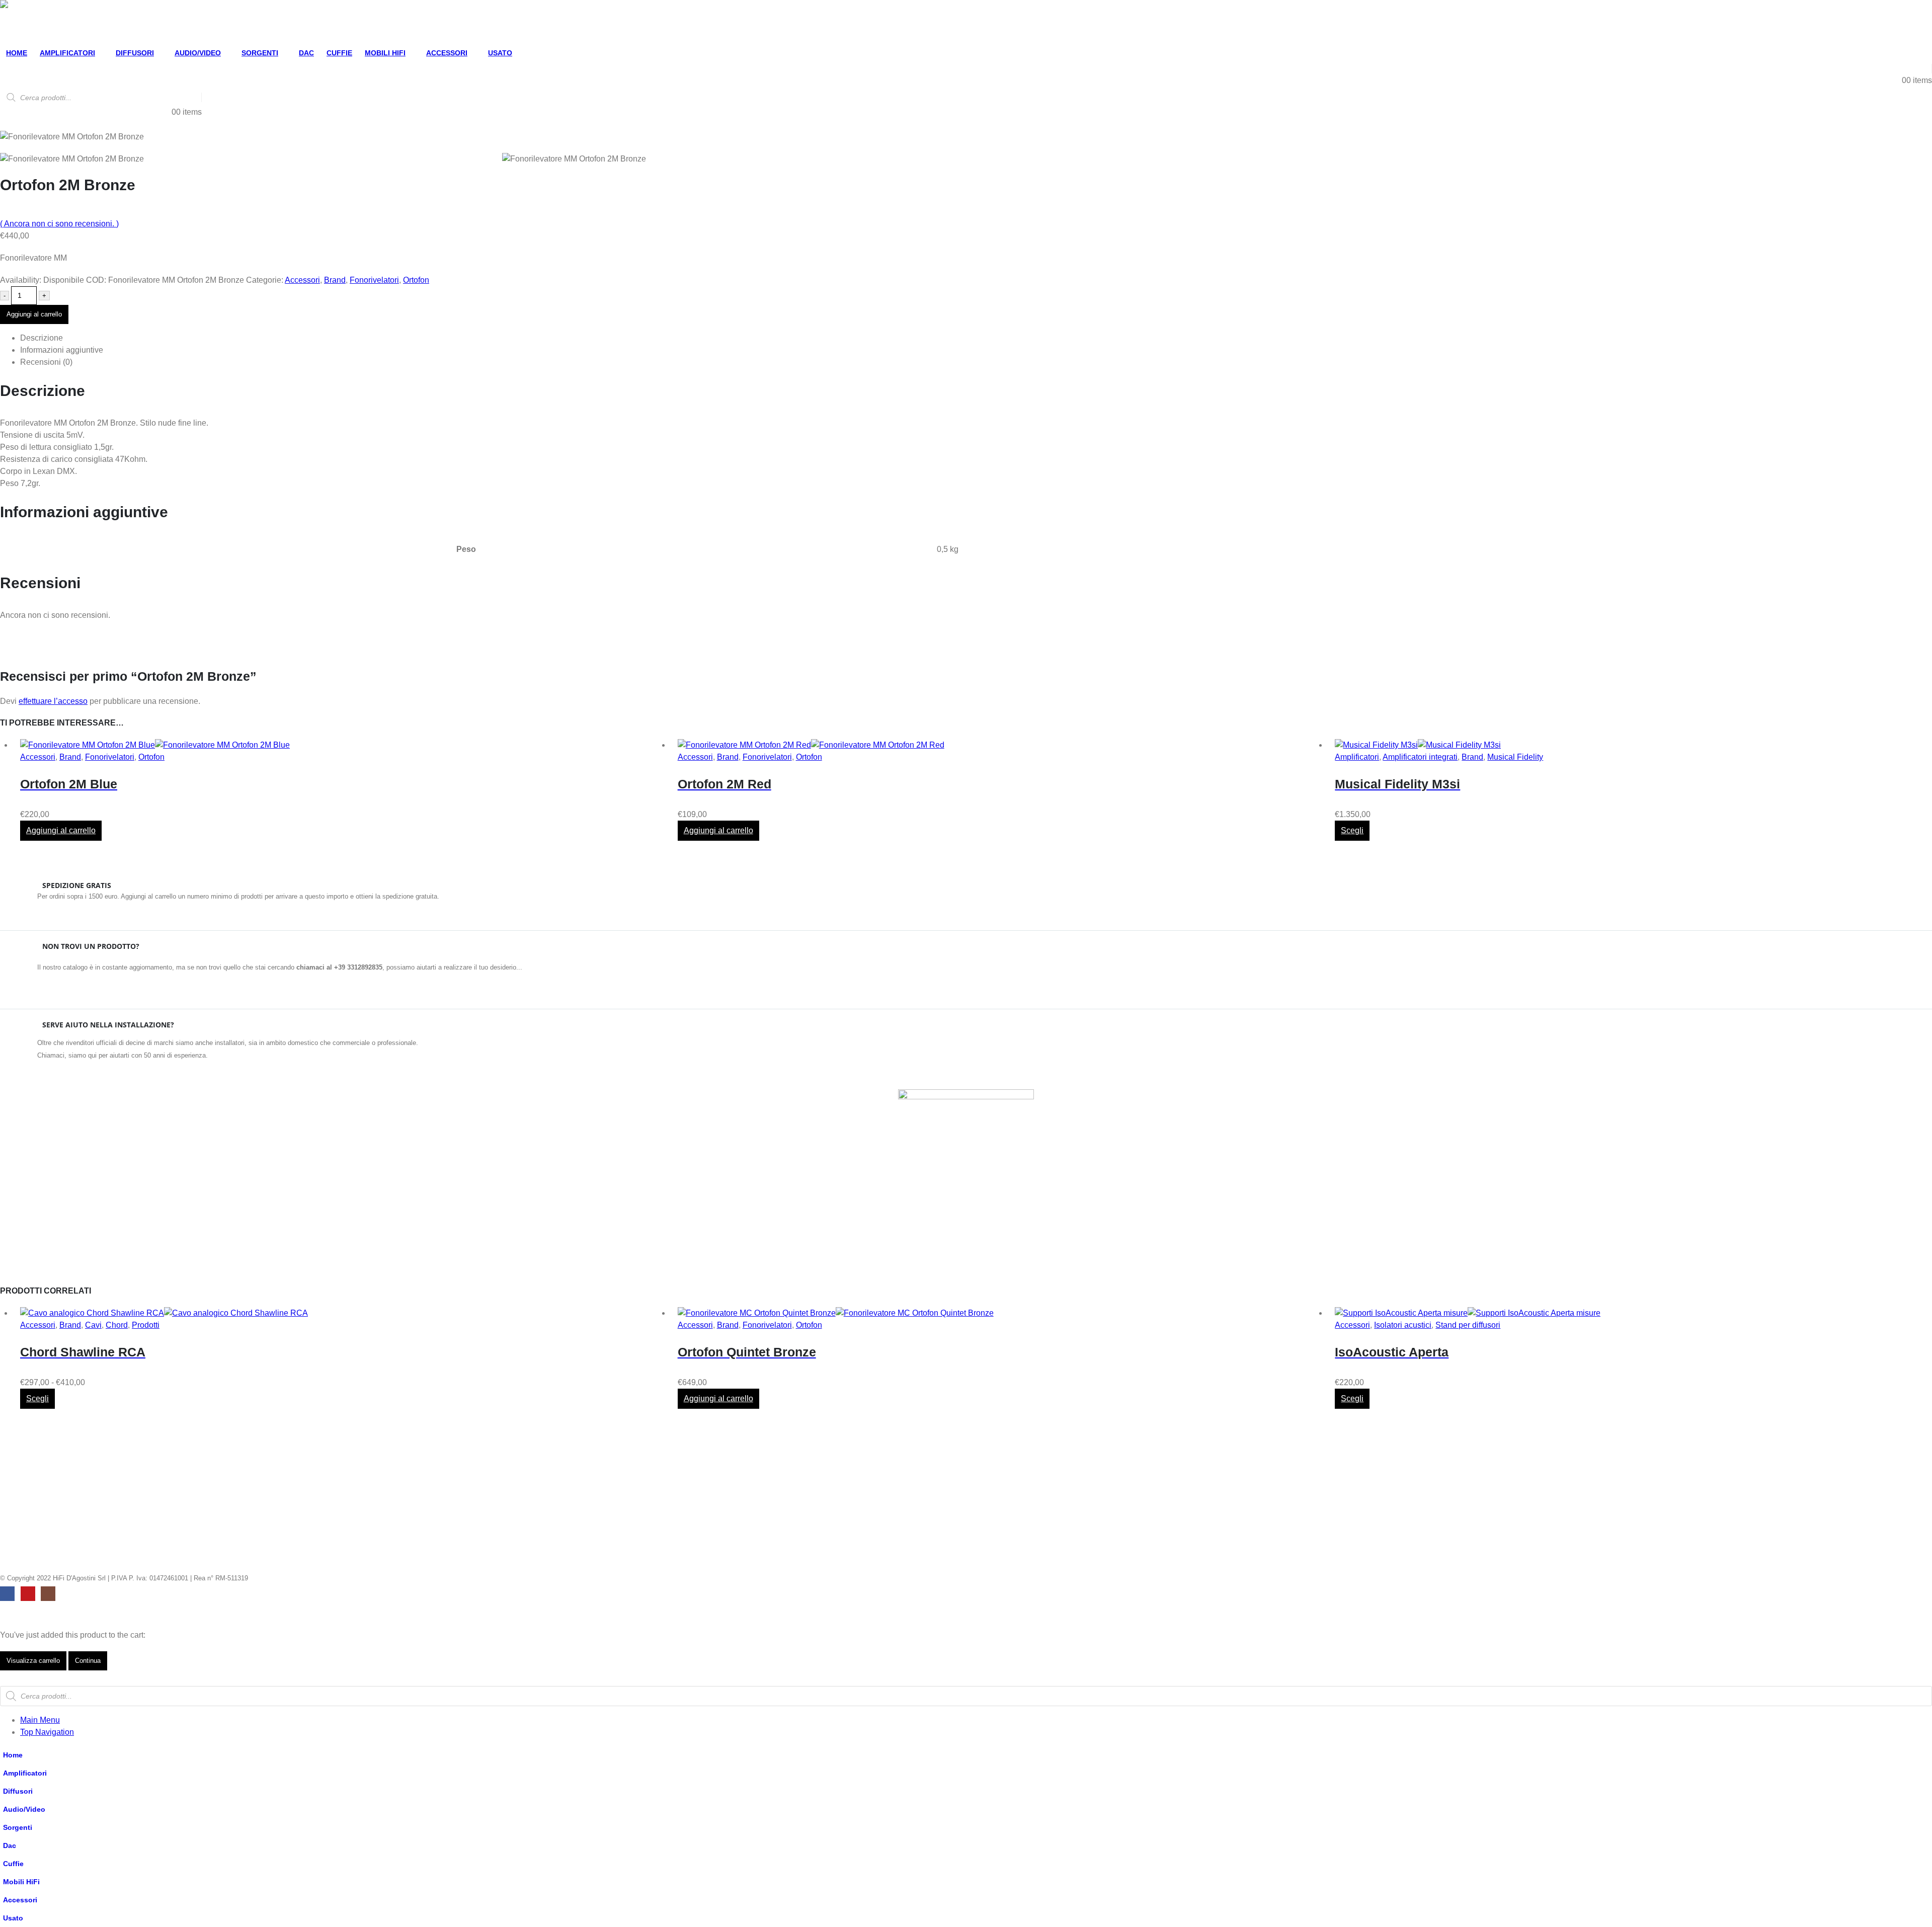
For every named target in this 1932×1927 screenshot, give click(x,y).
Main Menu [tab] (40, 1720)
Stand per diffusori (1468, 1325)
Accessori (447, 53)
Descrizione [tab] (42, 338)
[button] (6, 1680)
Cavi (93, 1325)
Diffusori (135, 53)
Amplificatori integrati (1420, 757)
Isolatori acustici (1403, 1325)
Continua (88, 1661)
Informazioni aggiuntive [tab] (62, 350)
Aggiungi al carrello (34, 314)
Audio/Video (198, 53)
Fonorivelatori (374, 280)
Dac (306, 53)
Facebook (7, 1594)
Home (17, 53)
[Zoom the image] (966, 1095)
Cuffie (339, 53)
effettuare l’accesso (53, 701)
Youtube (28, 1594)
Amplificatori (67, 53)
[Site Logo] (33, 22)
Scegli (1352, 830)
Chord (117, 1325)
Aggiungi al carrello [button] (61, 830)
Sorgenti (260, 53)
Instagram (48, 1594)
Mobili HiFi (385, 53)
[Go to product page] (341, 745)
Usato (500, 53)
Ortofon (416, 280)
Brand (335, 280)
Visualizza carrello (33, 1661)
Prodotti (146, 1325)
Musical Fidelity (1515, 757)
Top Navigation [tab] (47, 1732)
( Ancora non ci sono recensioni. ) (59, 224)
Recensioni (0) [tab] (46, 362)
